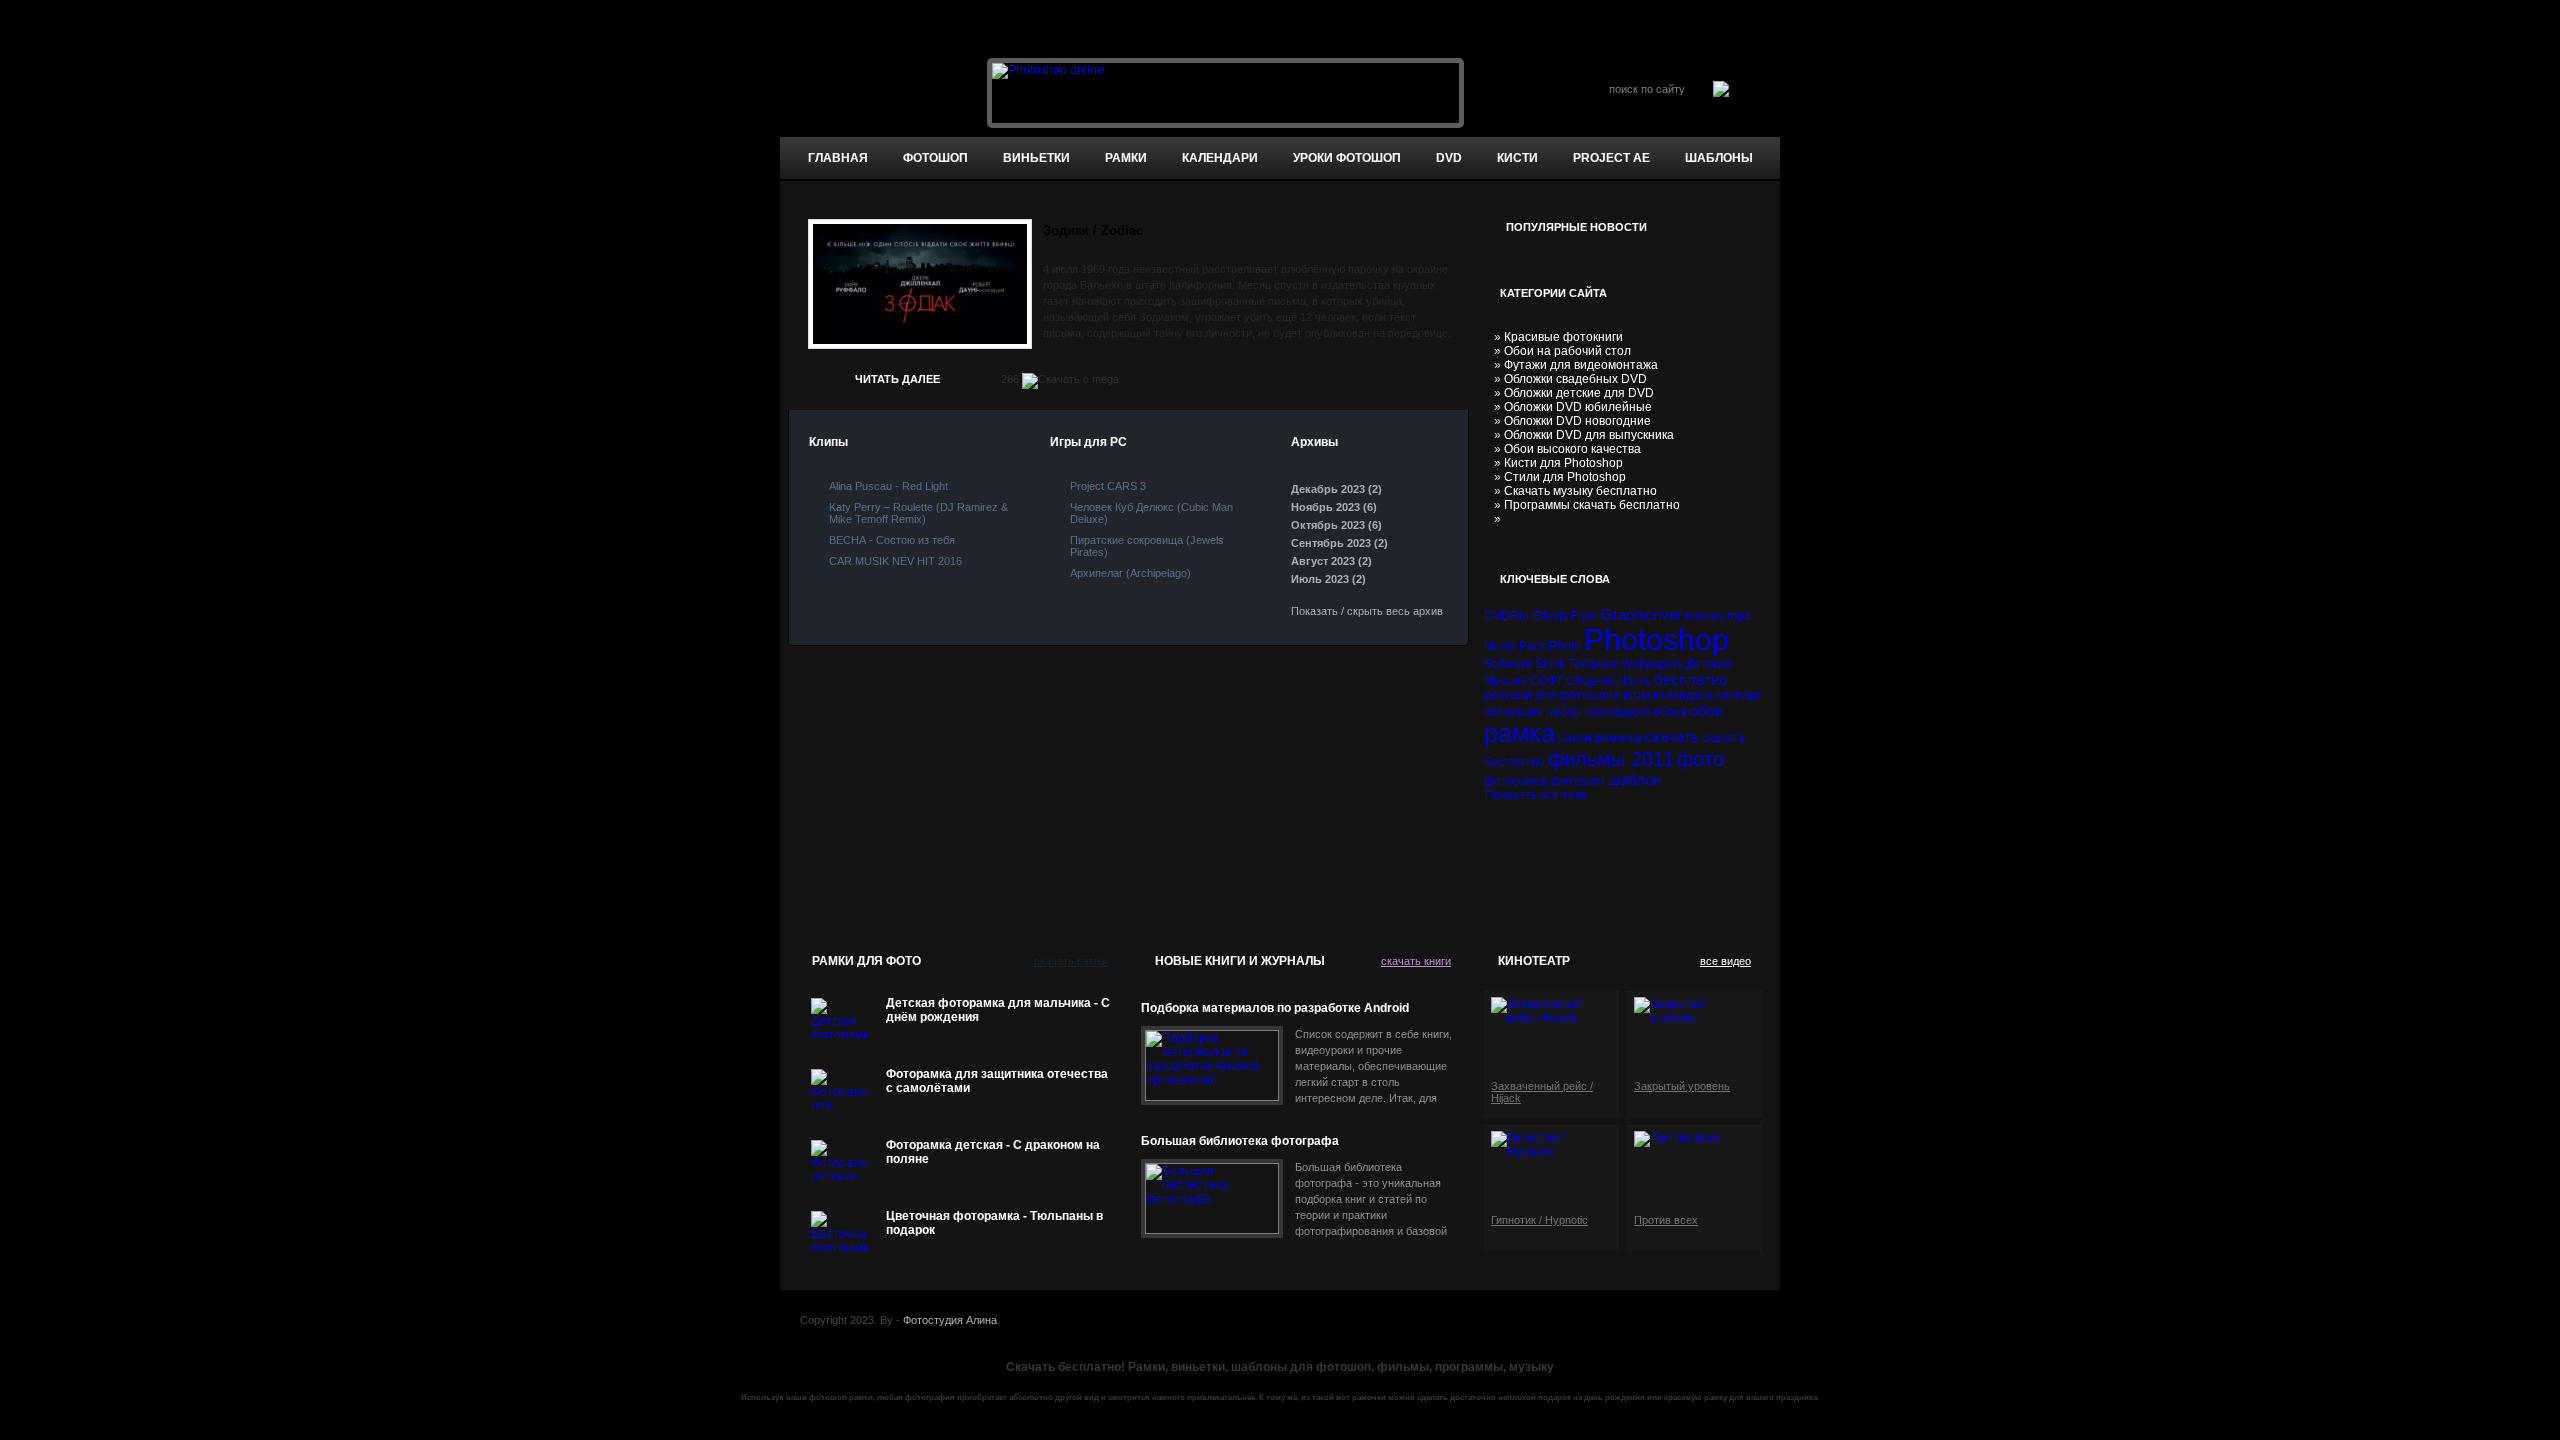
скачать (1672, 736)
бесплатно (1690, 679)
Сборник (1590, 681)
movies (1704, 616)
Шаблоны (1719, 158)
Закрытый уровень (1682, 1086)
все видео (1725, 961)
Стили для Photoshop (1565, 477)
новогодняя (1617, 712)
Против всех (1666, 1220)
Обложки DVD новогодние (1577, 421)
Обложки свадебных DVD (1575, 379)
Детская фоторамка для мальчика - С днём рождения (998, 1010)
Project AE (1611, 158)
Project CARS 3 (1108, 486)
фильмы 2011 (1611, 759)
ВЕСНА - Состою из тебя (892, 540)
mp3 (1739, 616)
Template (1593, 664)
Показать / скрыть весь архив (1367, 611)
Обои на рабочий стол (1567, 351)
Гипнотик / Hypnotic (1539, 1220)
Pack (1532, 646)
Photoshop (1656, 639)
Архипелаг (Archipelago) (1130, 573)
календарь (1683, 695)
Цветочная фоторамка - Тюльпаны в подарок (994, 1223)
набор (1563, 712)
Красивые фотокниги (1563, 337)
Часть (1634, 681)
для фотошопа (1577, 695)
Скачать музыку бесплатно (1580, 491)
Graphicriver (1641, 614)
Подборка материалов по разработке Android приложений (1275, 1008)
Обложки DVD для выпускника (1589, 435)
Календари (1220, 158)
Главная (838, 158)
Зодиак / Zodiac (1093, 230)
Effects (1550, 616)
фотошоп (935, 158)
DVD (1449, 158)
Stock (1550, 664)
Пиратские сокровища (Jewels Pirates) (1147, 546)
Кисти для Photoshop (1563, 463)
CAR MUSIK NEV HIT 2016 (895, 561)
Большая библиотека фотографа (1240, 1141)
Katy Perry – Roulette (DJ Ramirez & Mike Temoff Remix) (918, 513)
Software (1508, 664)
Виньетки (1036, 158)
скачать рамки (1071, 961)
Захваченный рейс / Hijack (1542, 1092)
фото (1700, 759)
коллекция (1513, 712)
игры (1636, 695)
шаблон (1634, 779)
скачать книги (1416, 961)
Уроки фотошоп (1347, 158)
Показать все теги (1535, 795)
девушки (1508, 695)
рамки (1575, 738)
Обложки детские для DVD (1579, 393)
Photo (1565, 646)
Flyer (1584, 616)
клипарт (1739, 695)
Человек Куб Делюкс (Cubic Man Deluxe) (1151, 513)
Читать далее (897, 379)
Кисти (1517, 158)
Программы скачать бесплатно (1592, 505)
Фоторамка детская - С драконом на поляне (993, 1152)
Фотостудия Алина (950, 1320)
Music (1500, 646)
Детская (1709, 664)
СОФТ (1546, 681)
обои (1706, 710)
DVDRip (1506, 616)
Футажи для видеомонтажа (1581, 365)
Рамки (1126, 158)
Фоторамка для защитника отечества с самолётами (997, 1081)
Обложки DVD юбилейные (1578, 407)
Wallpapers (1652, 664)
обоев (1670, 712)
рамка (1519, 733)
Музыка (1505, 681)
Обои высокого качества (1572, 449)
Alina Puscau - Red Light (888, 486)
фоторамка (1516, 781)
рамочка (1618, 738)
